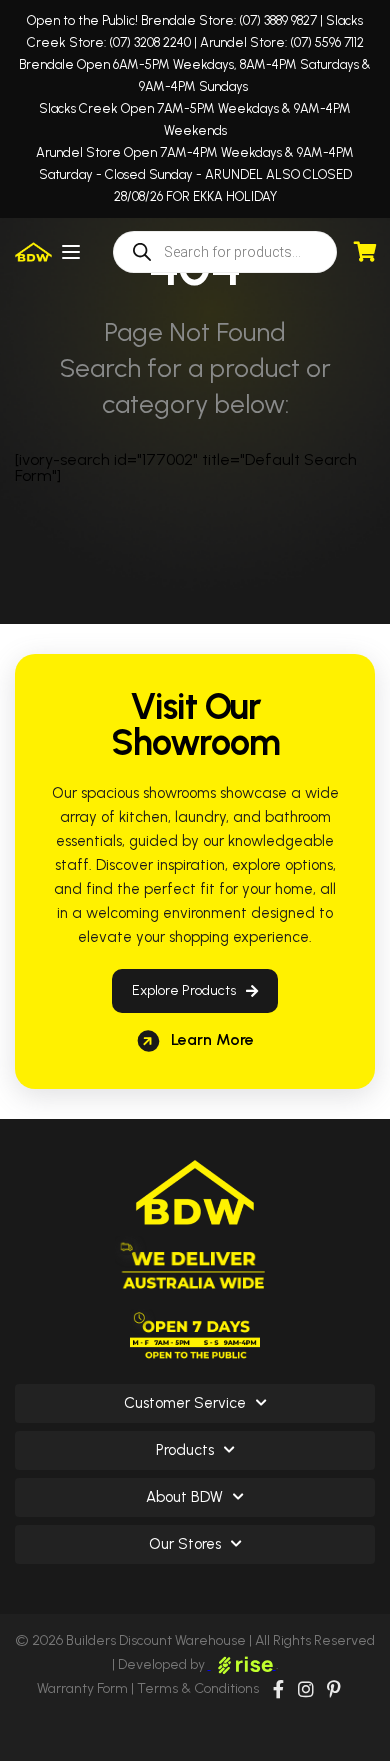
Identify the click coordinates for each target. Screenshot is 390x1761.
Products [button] (185, 1450)
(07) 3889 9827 (278, 20)
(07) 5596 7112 (327, 42)
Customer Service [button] (185, 1403)
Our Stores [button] (185, 1544)
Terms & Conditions (198, 1688)
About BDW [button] (184, 1497)
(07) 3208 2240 (150, 42)
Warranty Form (82, 1688)
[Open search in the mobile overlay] (225, 252)
